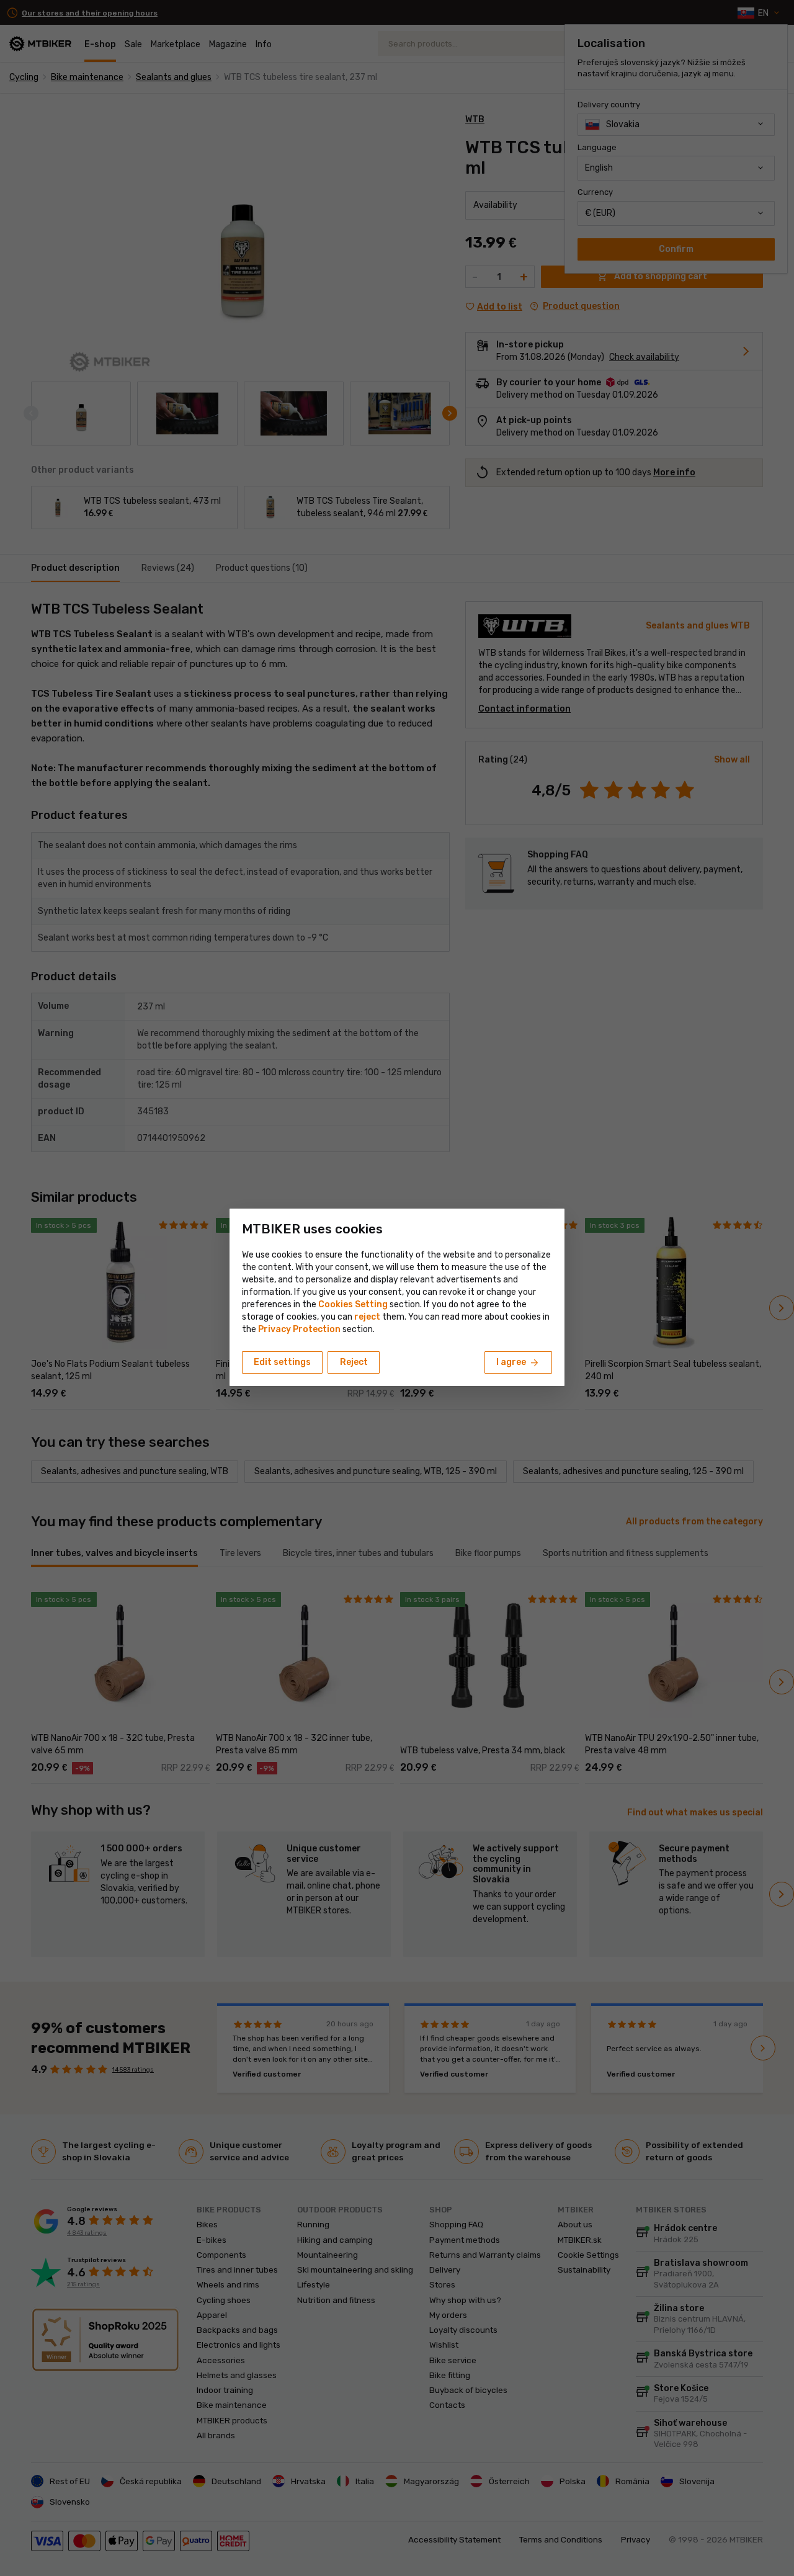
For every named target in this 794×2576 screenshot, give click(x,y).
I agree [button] (518, 1363)
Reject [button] (354, 1362)
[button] (367, 1317)
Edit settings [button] (282, 1362)
